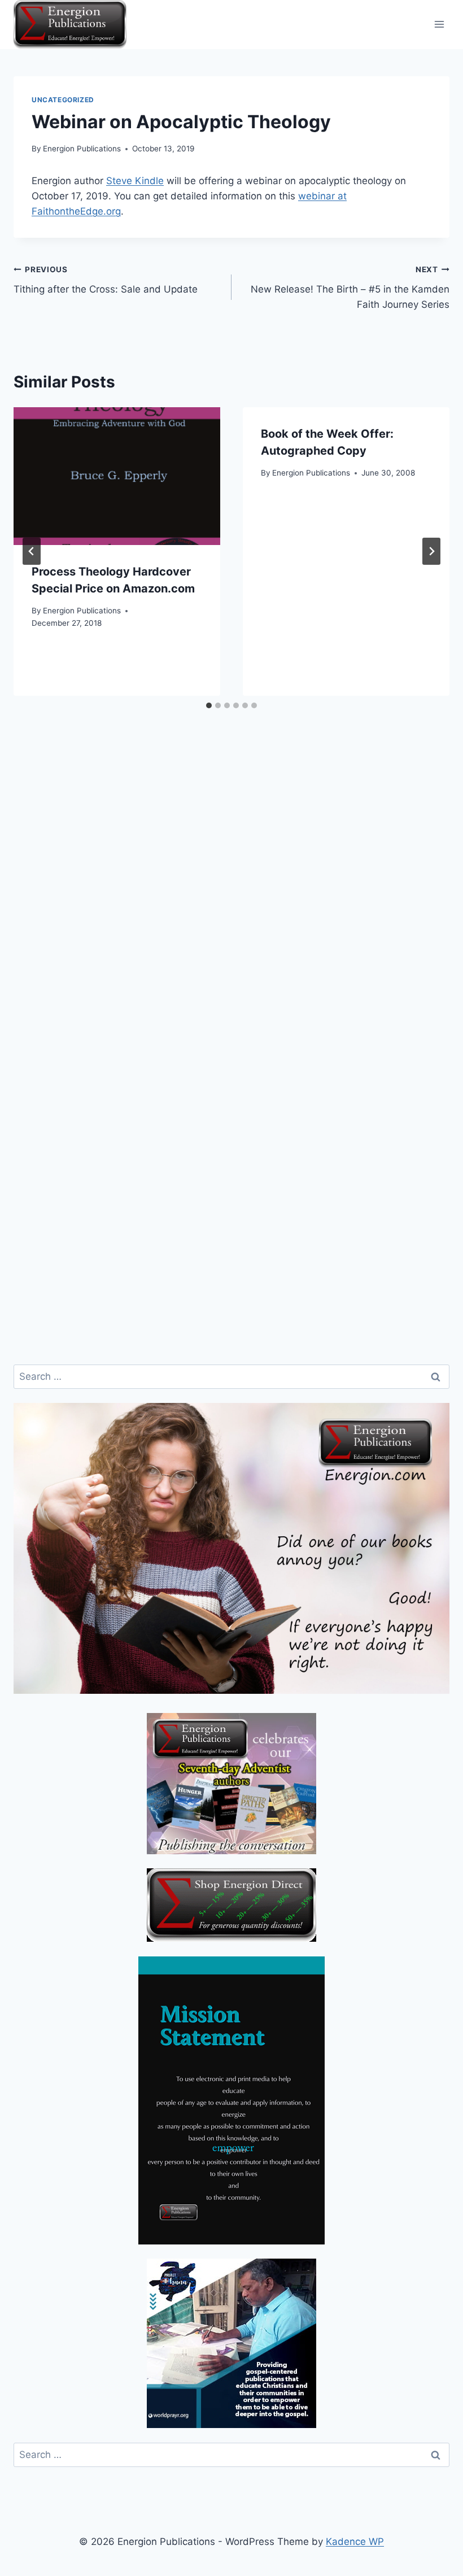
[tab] (209, 705)
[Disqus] (231, 912)
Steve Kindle (135, 181)
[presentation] (117, 476)
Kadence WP (355, 2542)
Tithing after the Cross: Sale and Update (106, 280)
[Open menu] (439, 25)
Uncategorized (63, 100)
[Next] (431, 551)
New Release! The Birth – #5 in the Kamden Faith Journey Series (350, 287)
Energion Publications (82, 149)
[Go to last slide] (32, 551)
